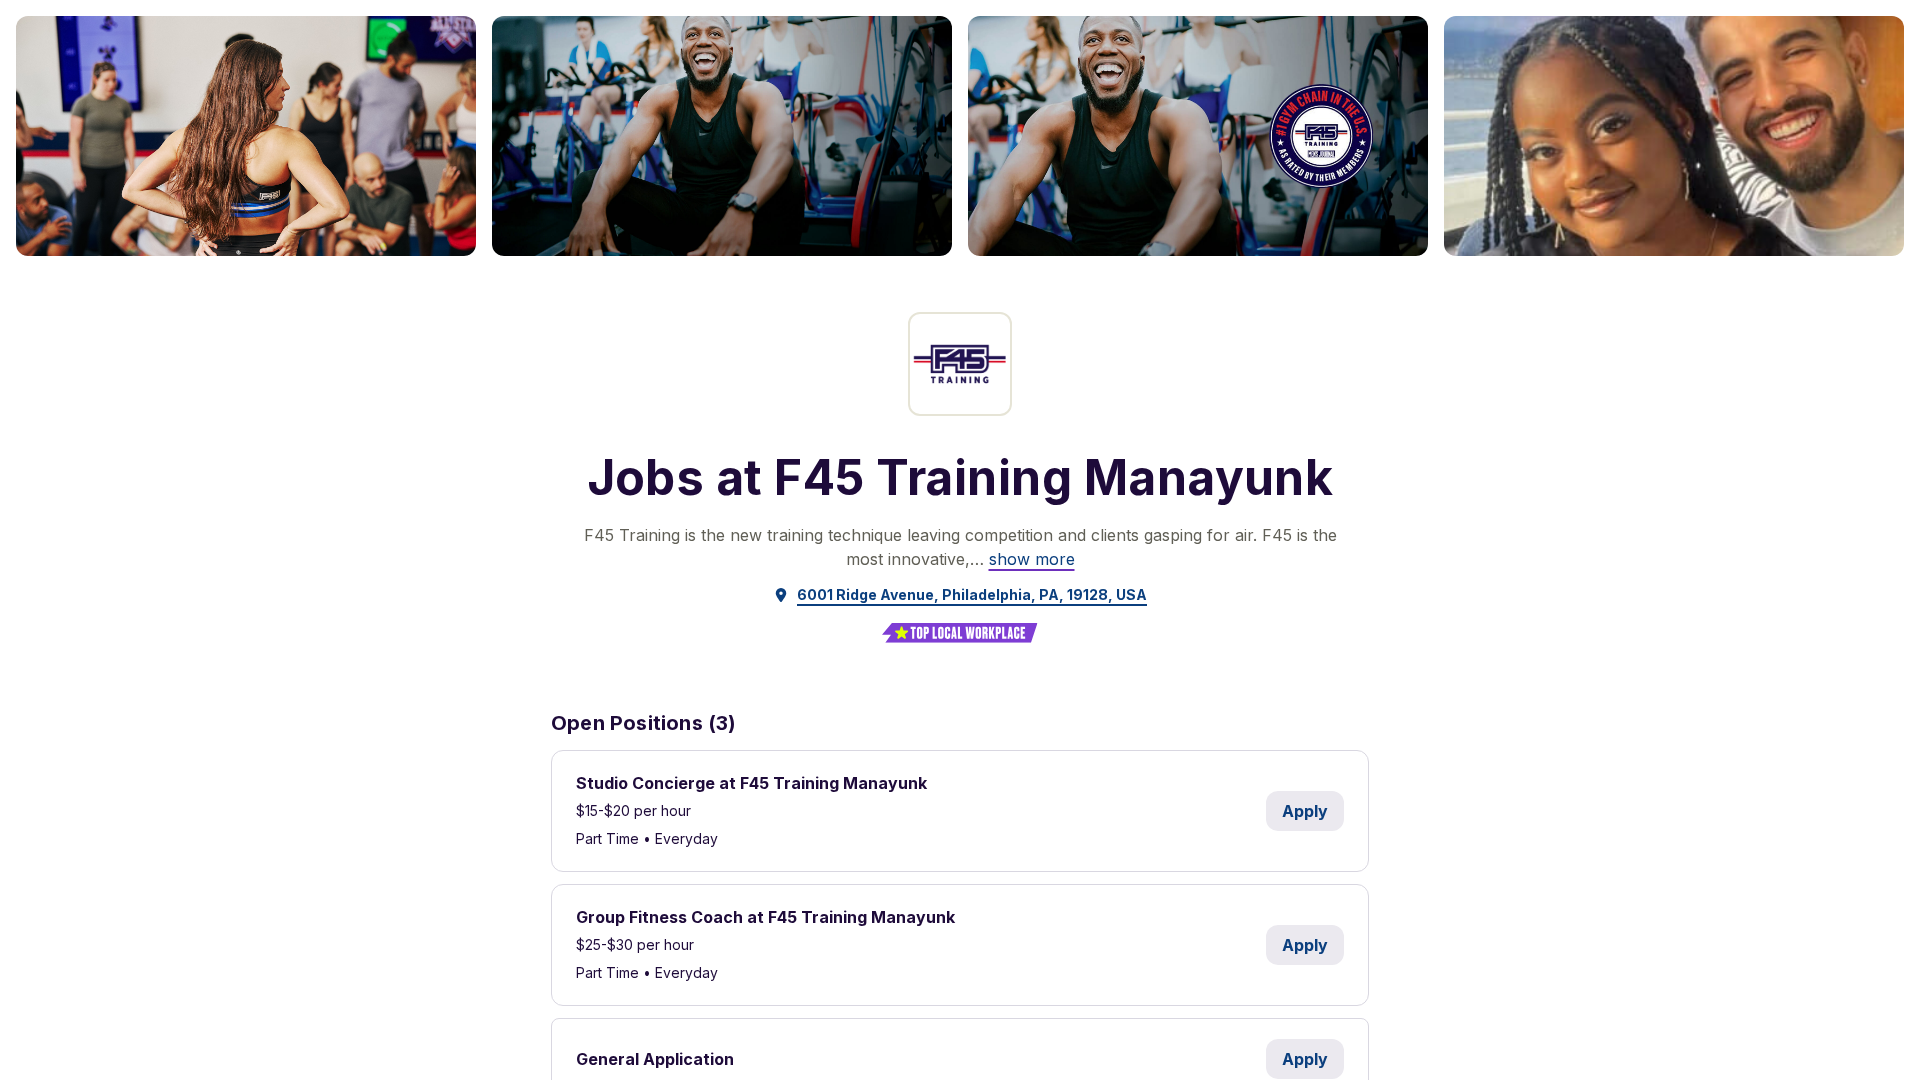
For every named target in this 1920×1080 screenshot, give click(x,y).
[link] (1032, 559)
